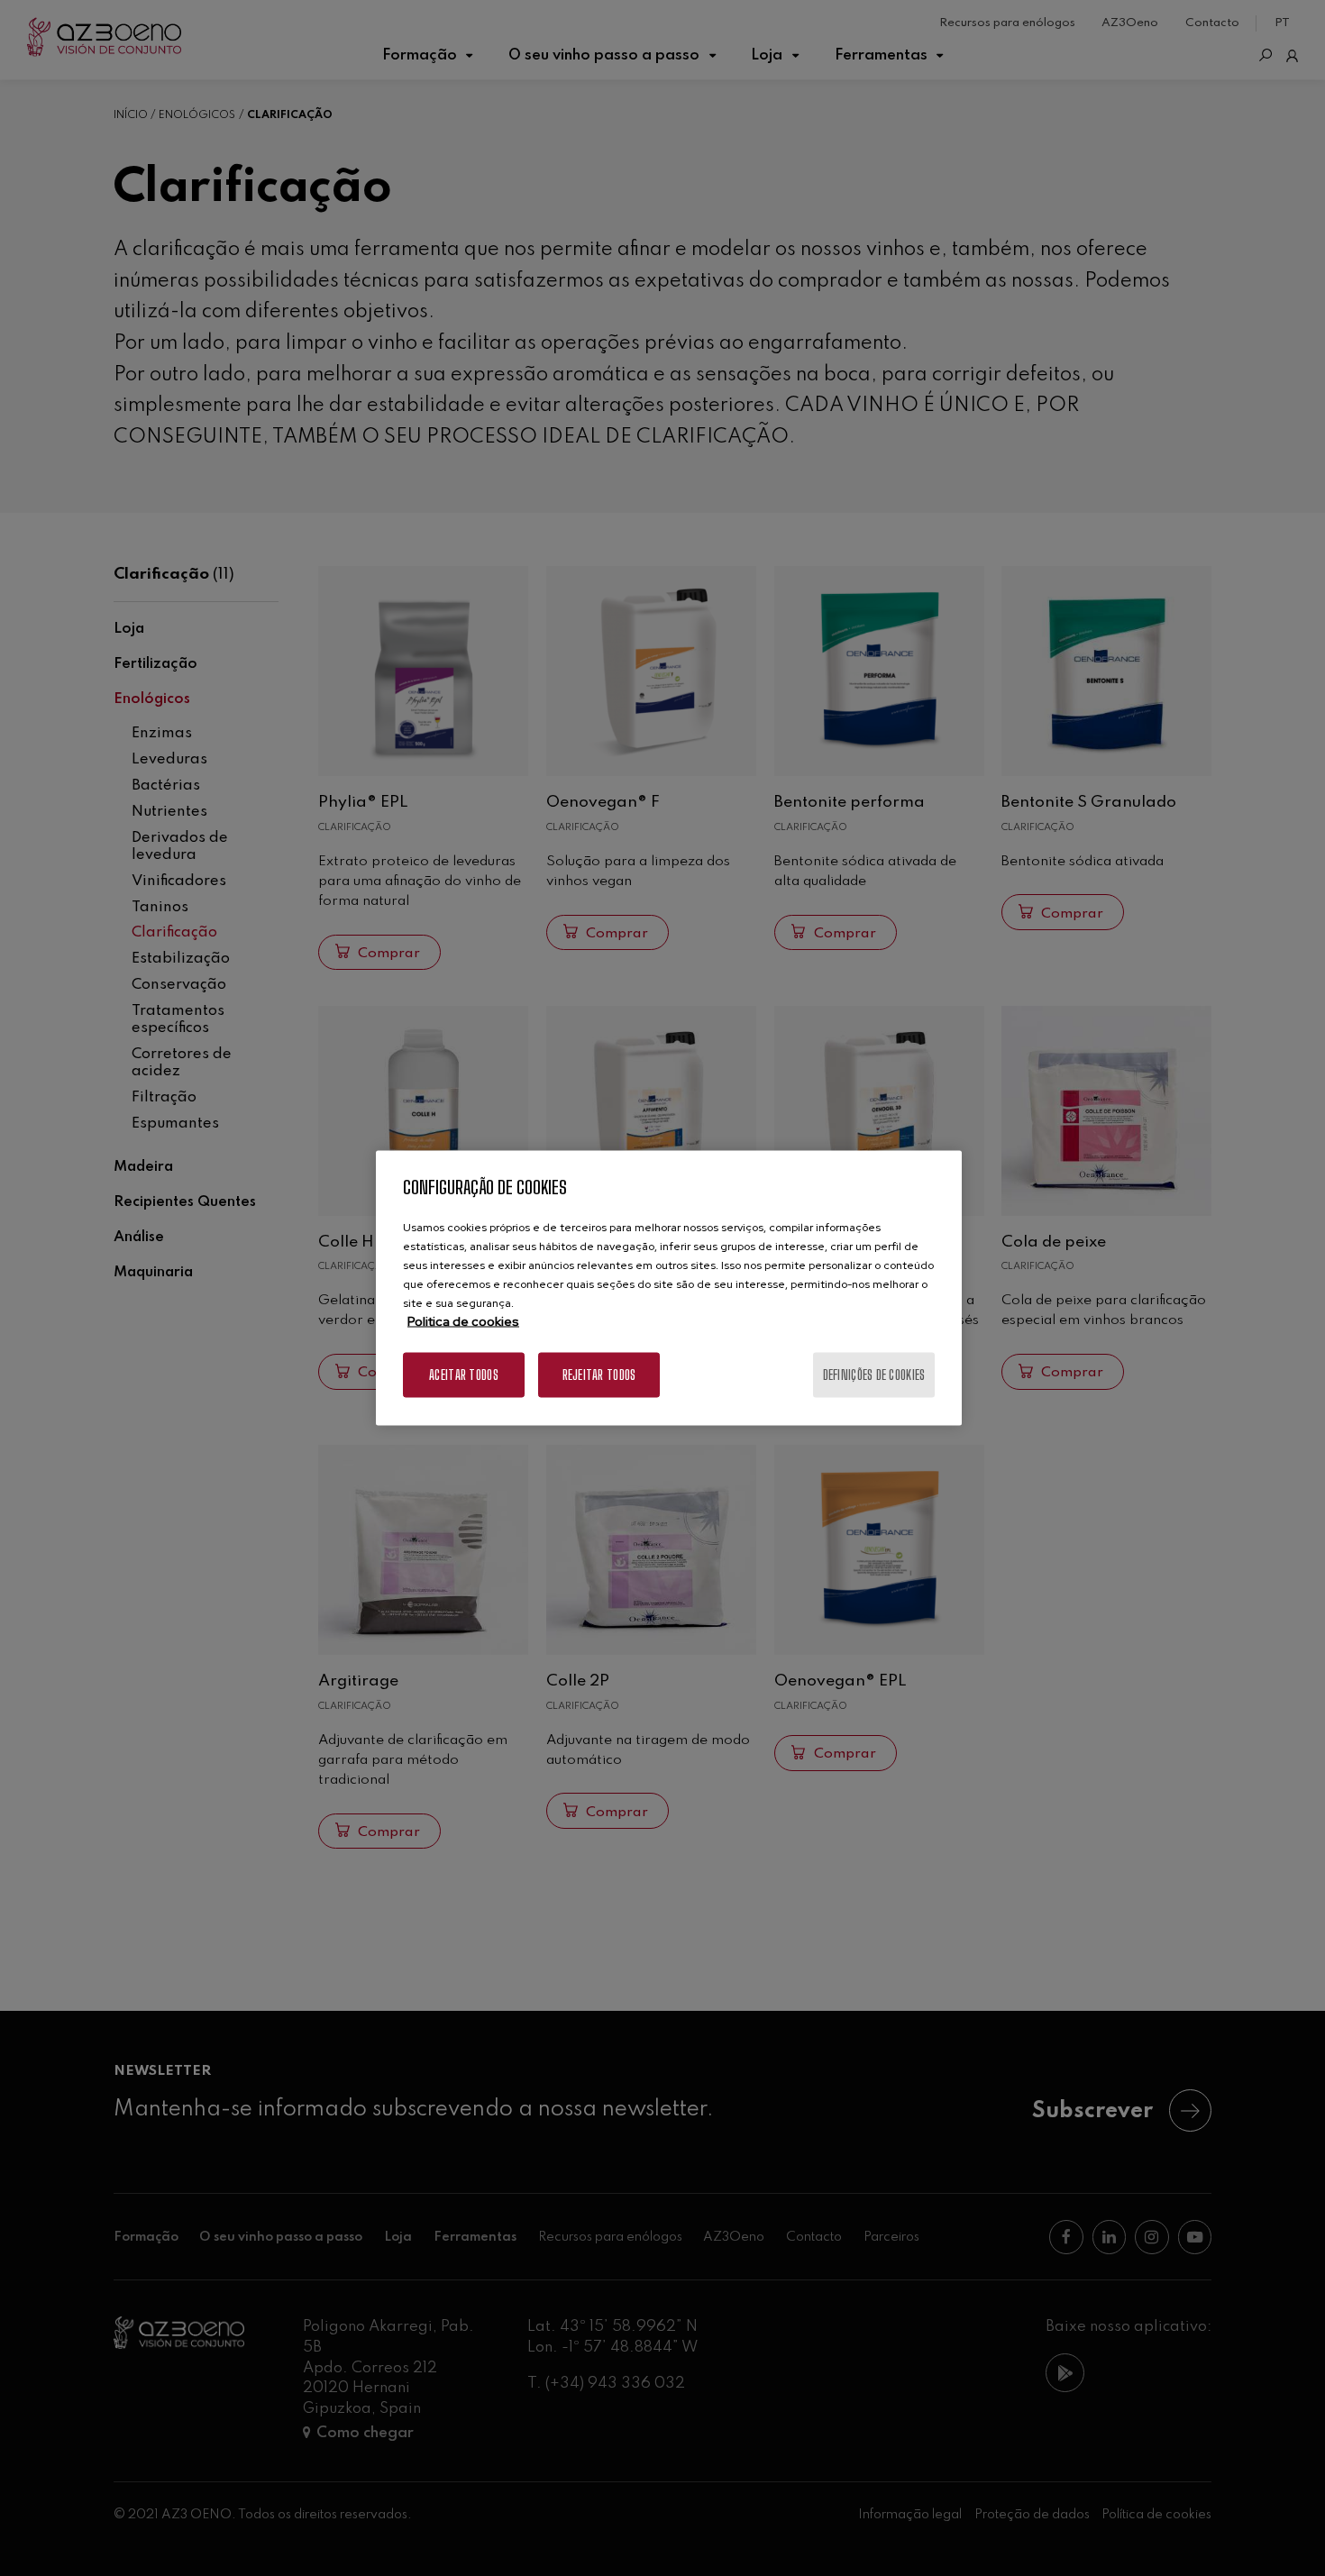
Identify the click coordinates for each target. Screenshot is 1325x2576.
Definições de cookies (874, 1375)
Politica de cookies (463, 1321)
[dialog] (669, 1288)
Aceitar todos (464, 1375)
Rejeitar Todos (599, 1375)
